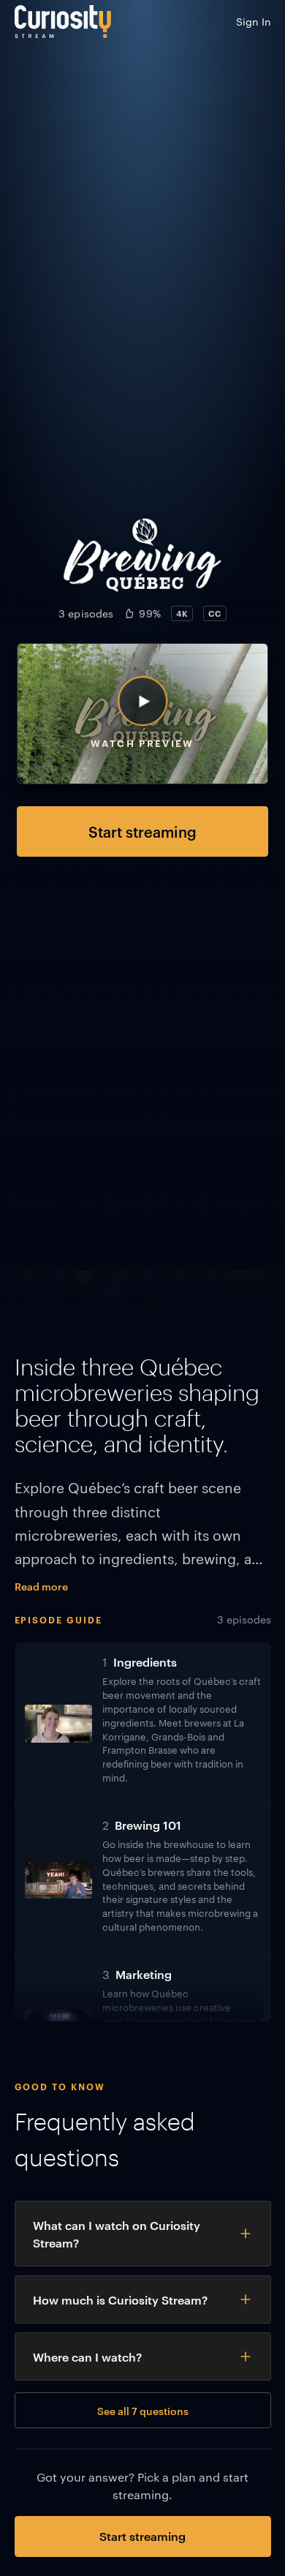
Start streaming (142, 831)
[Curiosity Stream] (63, 22)
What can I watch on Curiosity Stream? (117, 2234)
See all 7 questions (143, 2410)
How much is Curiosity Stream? (120, 2299)
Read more (41, 1586)
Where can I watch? (87, 2357)
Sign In (254, 21)
